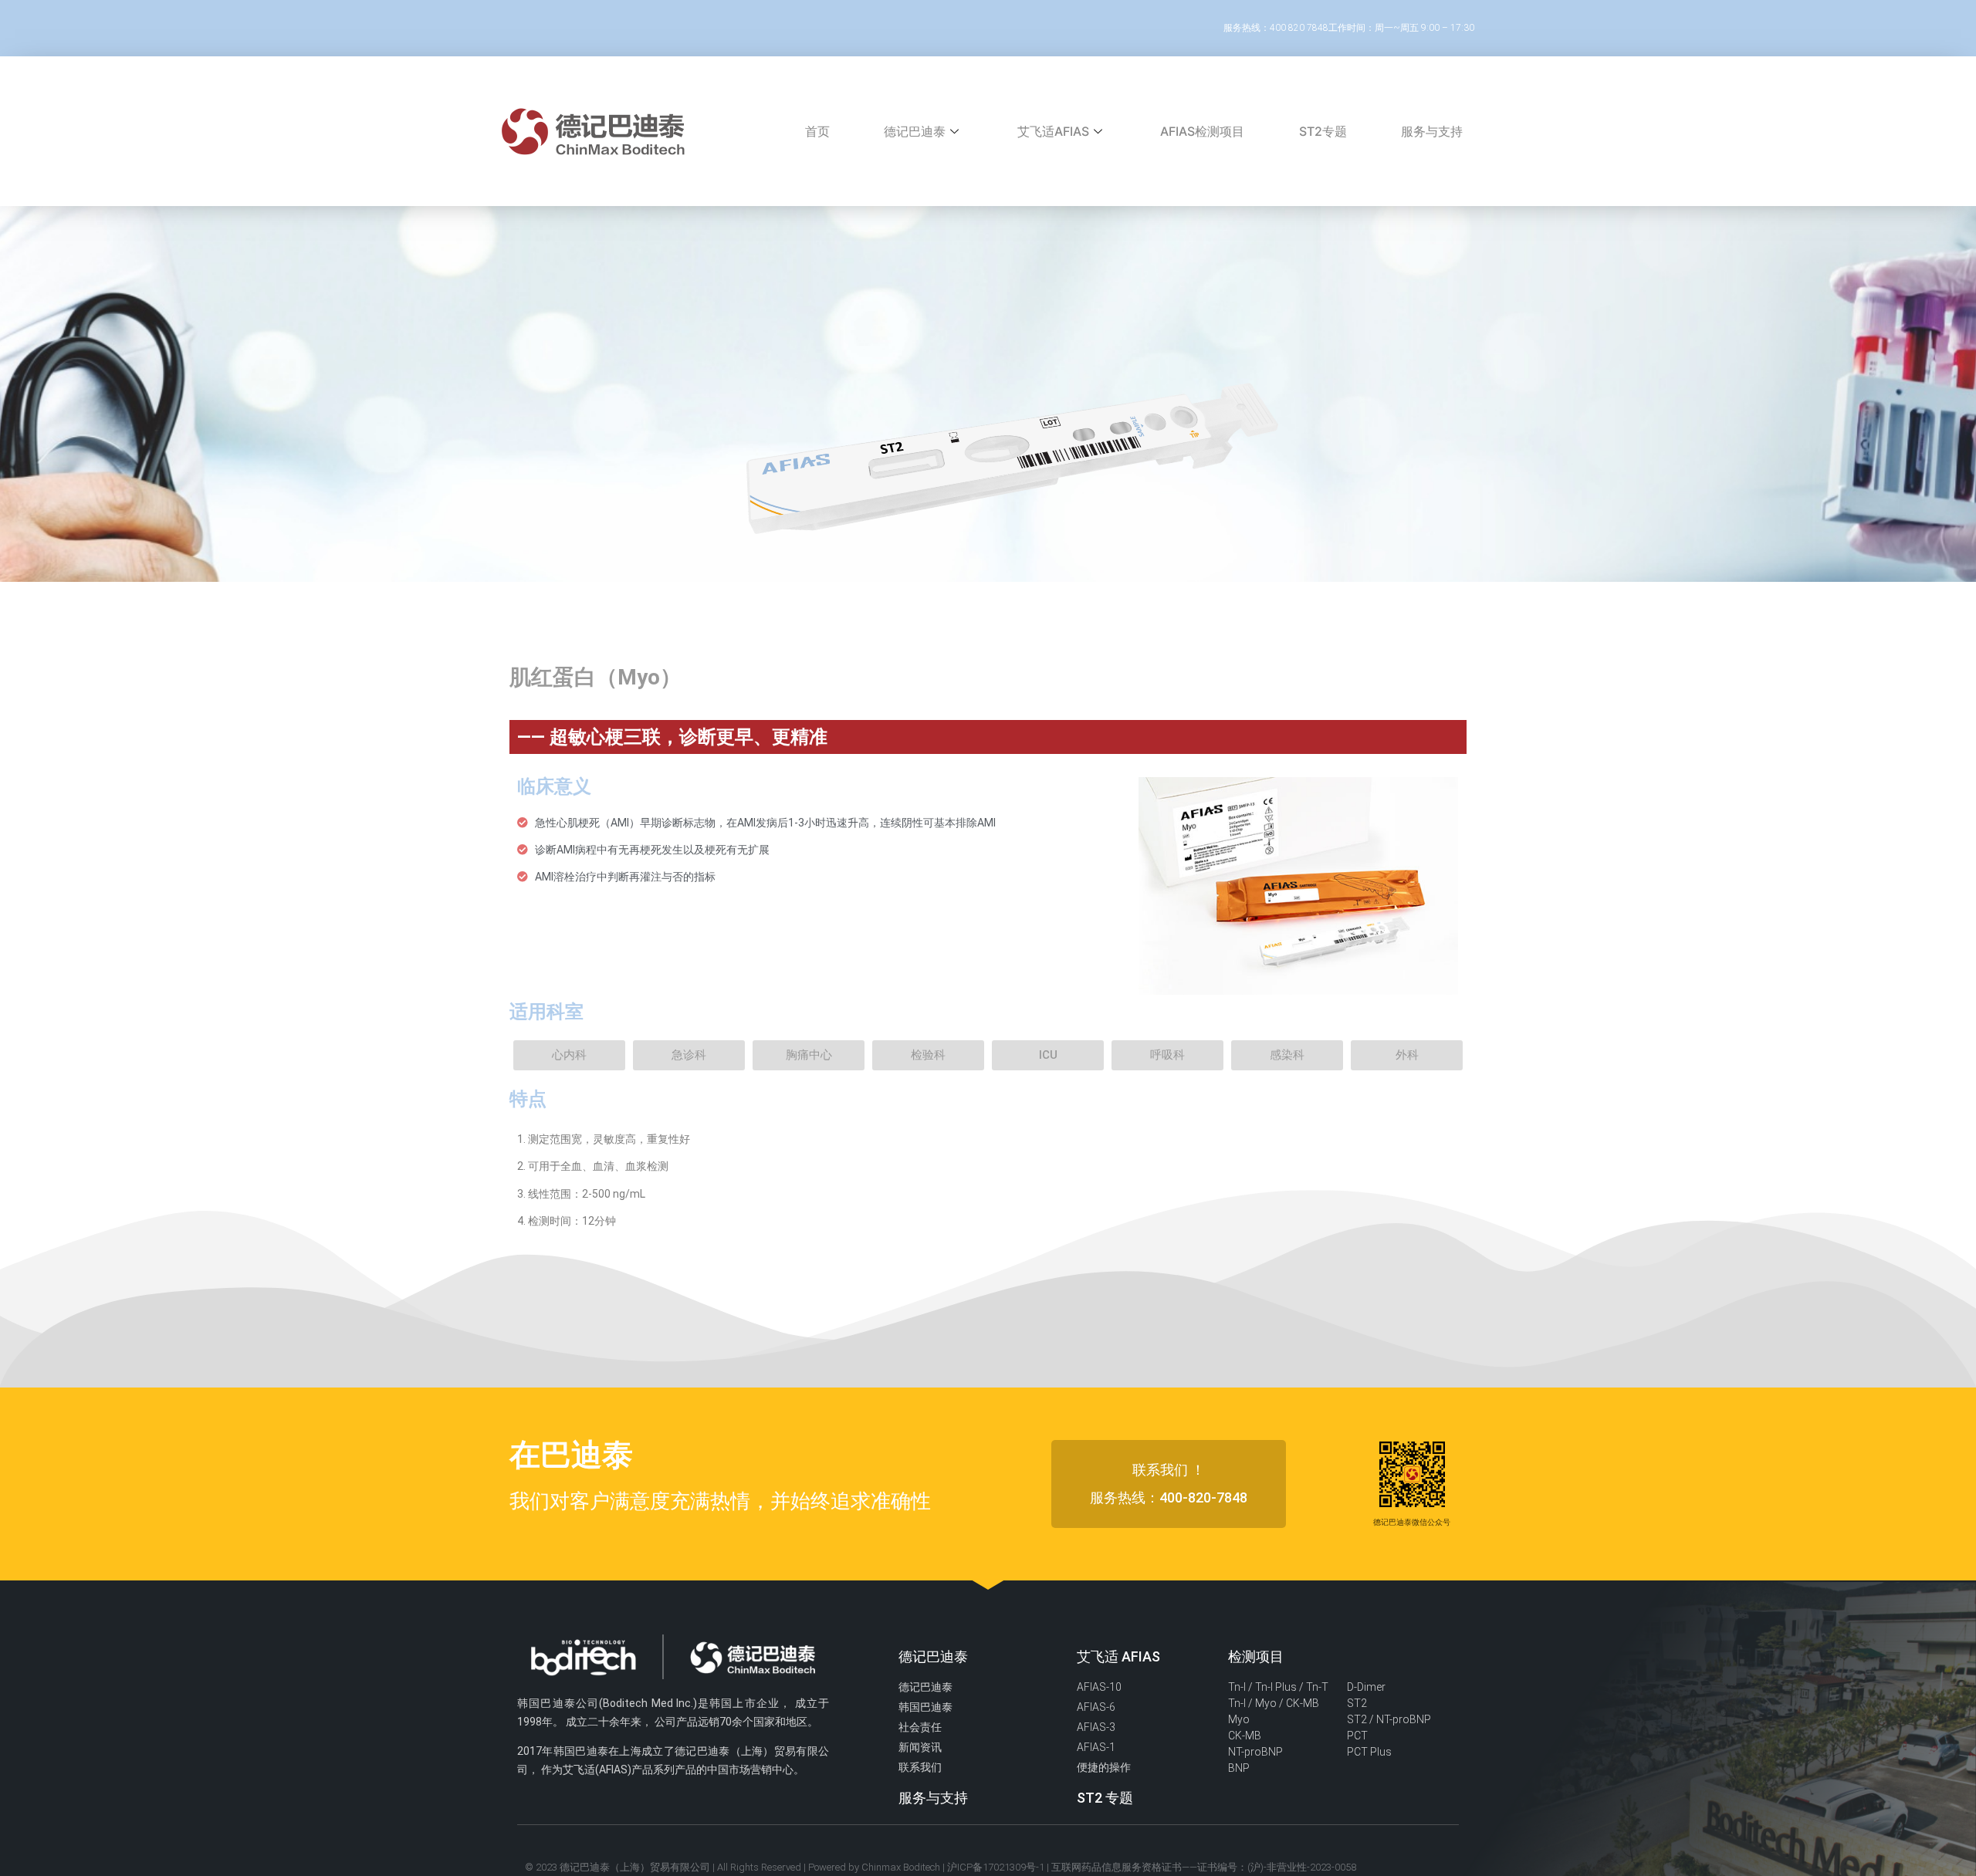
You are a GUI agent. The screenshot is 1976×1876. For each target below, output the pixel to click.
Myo (1239, 1719)
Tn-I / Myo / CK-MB (1274, 1703)
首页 (817, 131)
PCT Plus (1369, 1752)
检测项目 (1256, 1656)
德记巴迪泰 (915, 131)
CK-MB (1245, 1736)
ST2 (1357, 1703)
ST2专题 (1323, 131)
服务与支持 (1432, 131)
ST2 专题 (1105, 1798)
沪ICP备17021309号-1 (996, 1867)
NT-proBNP (1255, 1752)
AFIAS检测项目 (1202, 131)
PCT (1357, 1736)
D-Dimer (1366, 1687)
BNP (1239, 1768)
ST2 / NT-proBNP (1389, 1719)
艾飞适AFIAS (1053, 131)
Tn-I (1237, 1687)
